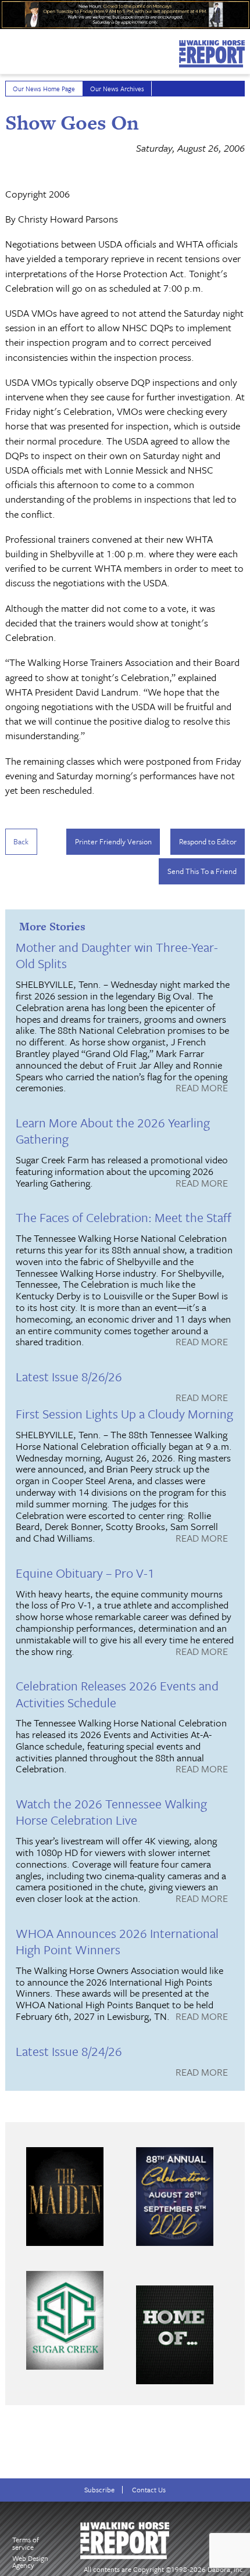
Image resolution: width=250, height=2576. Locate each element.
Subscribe (99, 2490)
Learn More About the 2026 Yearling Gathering (113, 1131)
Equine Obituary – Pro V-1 (85, 1573)
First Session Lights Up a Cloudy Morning (124, 1414)
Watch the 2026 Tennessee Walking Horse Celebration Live (111, 1812)
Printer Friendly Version (113, 841)
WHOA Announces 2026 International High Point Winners (117, 1941)
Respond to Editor (208, 841)
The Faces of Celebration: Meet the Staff (124, 1217)
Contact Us (149, 2490)
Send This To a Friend (202, 871)
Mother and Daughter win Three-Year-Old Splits (117, 955)
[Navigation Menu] (8, 49)
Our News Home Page (44, 89)
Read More (202, 1088)
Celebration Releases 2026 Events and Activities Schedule (117, 1694)
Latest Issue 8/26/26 (69, 1376)
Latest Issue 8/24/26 (69, 2051)
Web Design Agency (30, 2562)
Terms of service (26, 2543)
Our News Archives (117, 89)
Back (21, 841)
